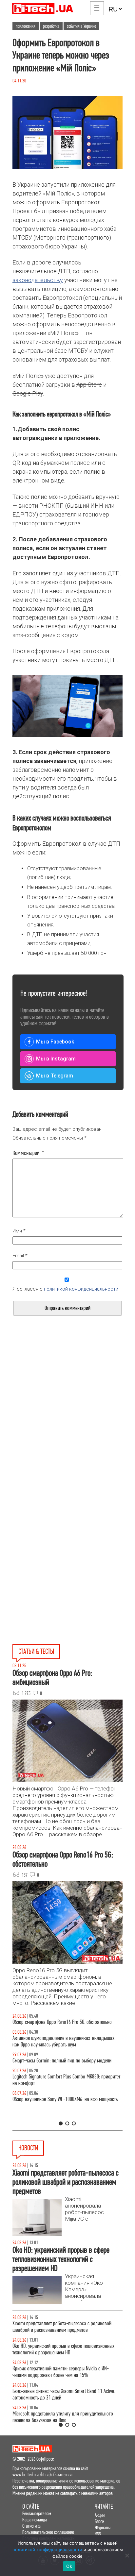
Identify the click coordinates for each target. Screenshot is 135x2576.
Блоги (99, 2521)
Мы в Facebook (55, 1042)
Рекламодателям (37, 2513)
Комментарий (28, 1153)
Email (20, 1256)
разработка (51, 26)
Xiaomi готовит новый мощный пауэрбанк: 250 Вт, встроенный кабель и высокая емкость (60, 2394)
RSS (98, 2534)
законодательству (38, 280)
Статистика (31, 2526)
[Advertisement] (67, 1427)
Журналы (103, 2527)
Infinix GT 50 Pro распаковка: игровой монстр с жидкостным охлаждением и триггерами (57, 2093)
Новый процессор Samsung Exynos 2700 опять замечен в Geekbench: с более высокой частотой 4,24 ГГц (67, 2349)
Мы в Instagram (56, 1059)
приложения (26, 26)
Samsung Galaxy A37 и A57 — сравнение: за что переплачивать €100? (59, 2116)
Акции (100, 2515)
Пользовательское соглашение (48, 2532)
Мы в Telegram (55, 1076)
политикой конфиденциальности (81, 1289)
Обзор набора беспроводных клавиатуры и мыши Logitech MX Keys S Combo (60, 2025)
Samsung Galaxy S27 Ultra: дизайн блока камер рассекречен (58, 2417)
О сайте (31, 2507)
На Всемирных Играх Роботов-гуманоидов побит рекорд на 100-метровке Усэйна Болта (67, 2327)
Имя (19, 1231)
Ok (69, 2566)
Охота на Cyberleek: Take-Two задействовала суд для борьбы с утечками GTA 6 (63, 2372)
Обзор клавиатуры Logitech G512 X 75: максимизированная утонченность (49, 2070)
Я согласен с (65, 1289)
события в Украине (81, 26)
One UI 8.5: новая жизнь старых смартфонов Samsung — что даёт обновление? (67, 2048)
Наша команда (35, 2520)
